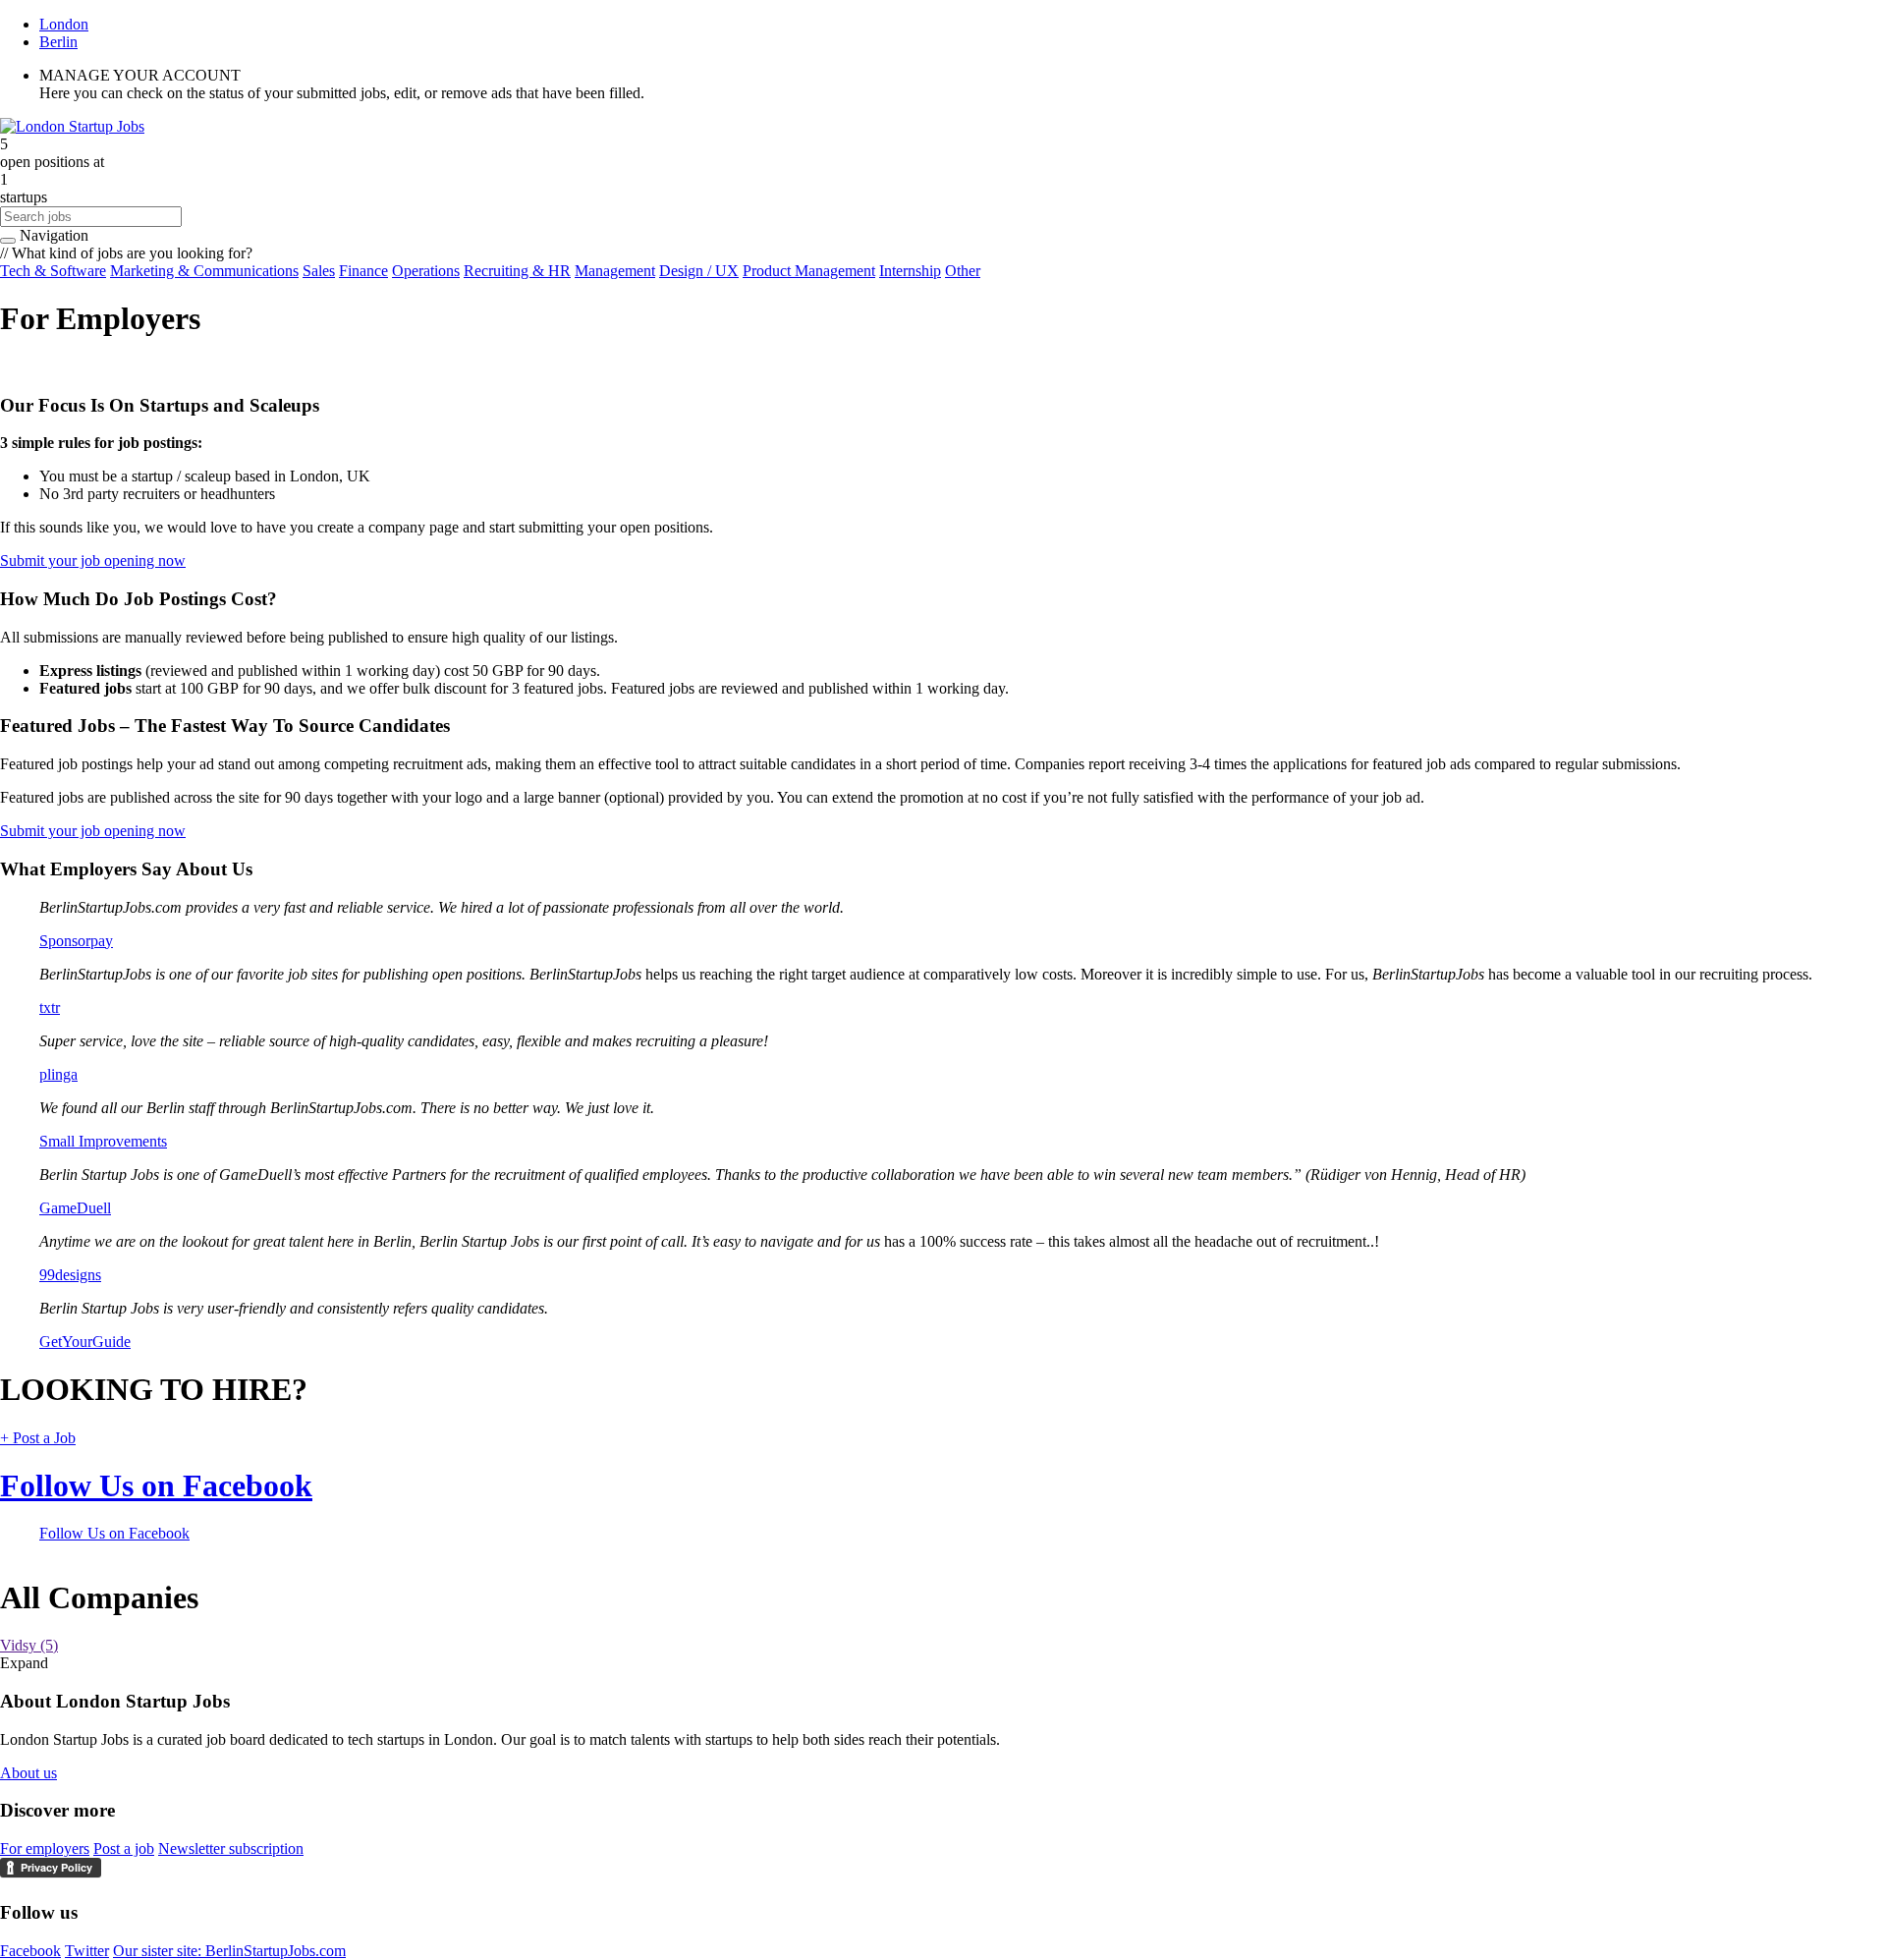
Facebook (30, 1951)
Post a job (124, 1848)
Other (963, 271)
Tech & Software (53, 271)
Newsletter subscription (231, 1848)
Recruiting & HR (517, 271)
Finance (363, 271)
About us (28, 1773)
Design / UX (699, 271)
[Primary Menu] (8, 241)
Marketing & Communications (204, 271)
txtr (50, 1008)
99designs (70, 1275)
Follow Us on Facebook (156, 1485)
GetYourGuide (85, 1342)
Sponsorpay (76, 941)
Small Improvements (103, 1141)
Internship (910, 271)
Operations (426, 271)
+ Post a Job (38, 1438)
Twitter (87, 1951)
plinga (58, 1074)
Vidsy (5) (29, 1645)
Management (615, 271)
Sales (319, 271)
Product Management (809, 271)
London (64, 24)
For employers (45, 1848)
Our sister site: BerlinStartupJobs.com (229, 1951)
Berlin (58, 42)
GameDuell (75, 1208)
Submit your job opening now (93, 560)
